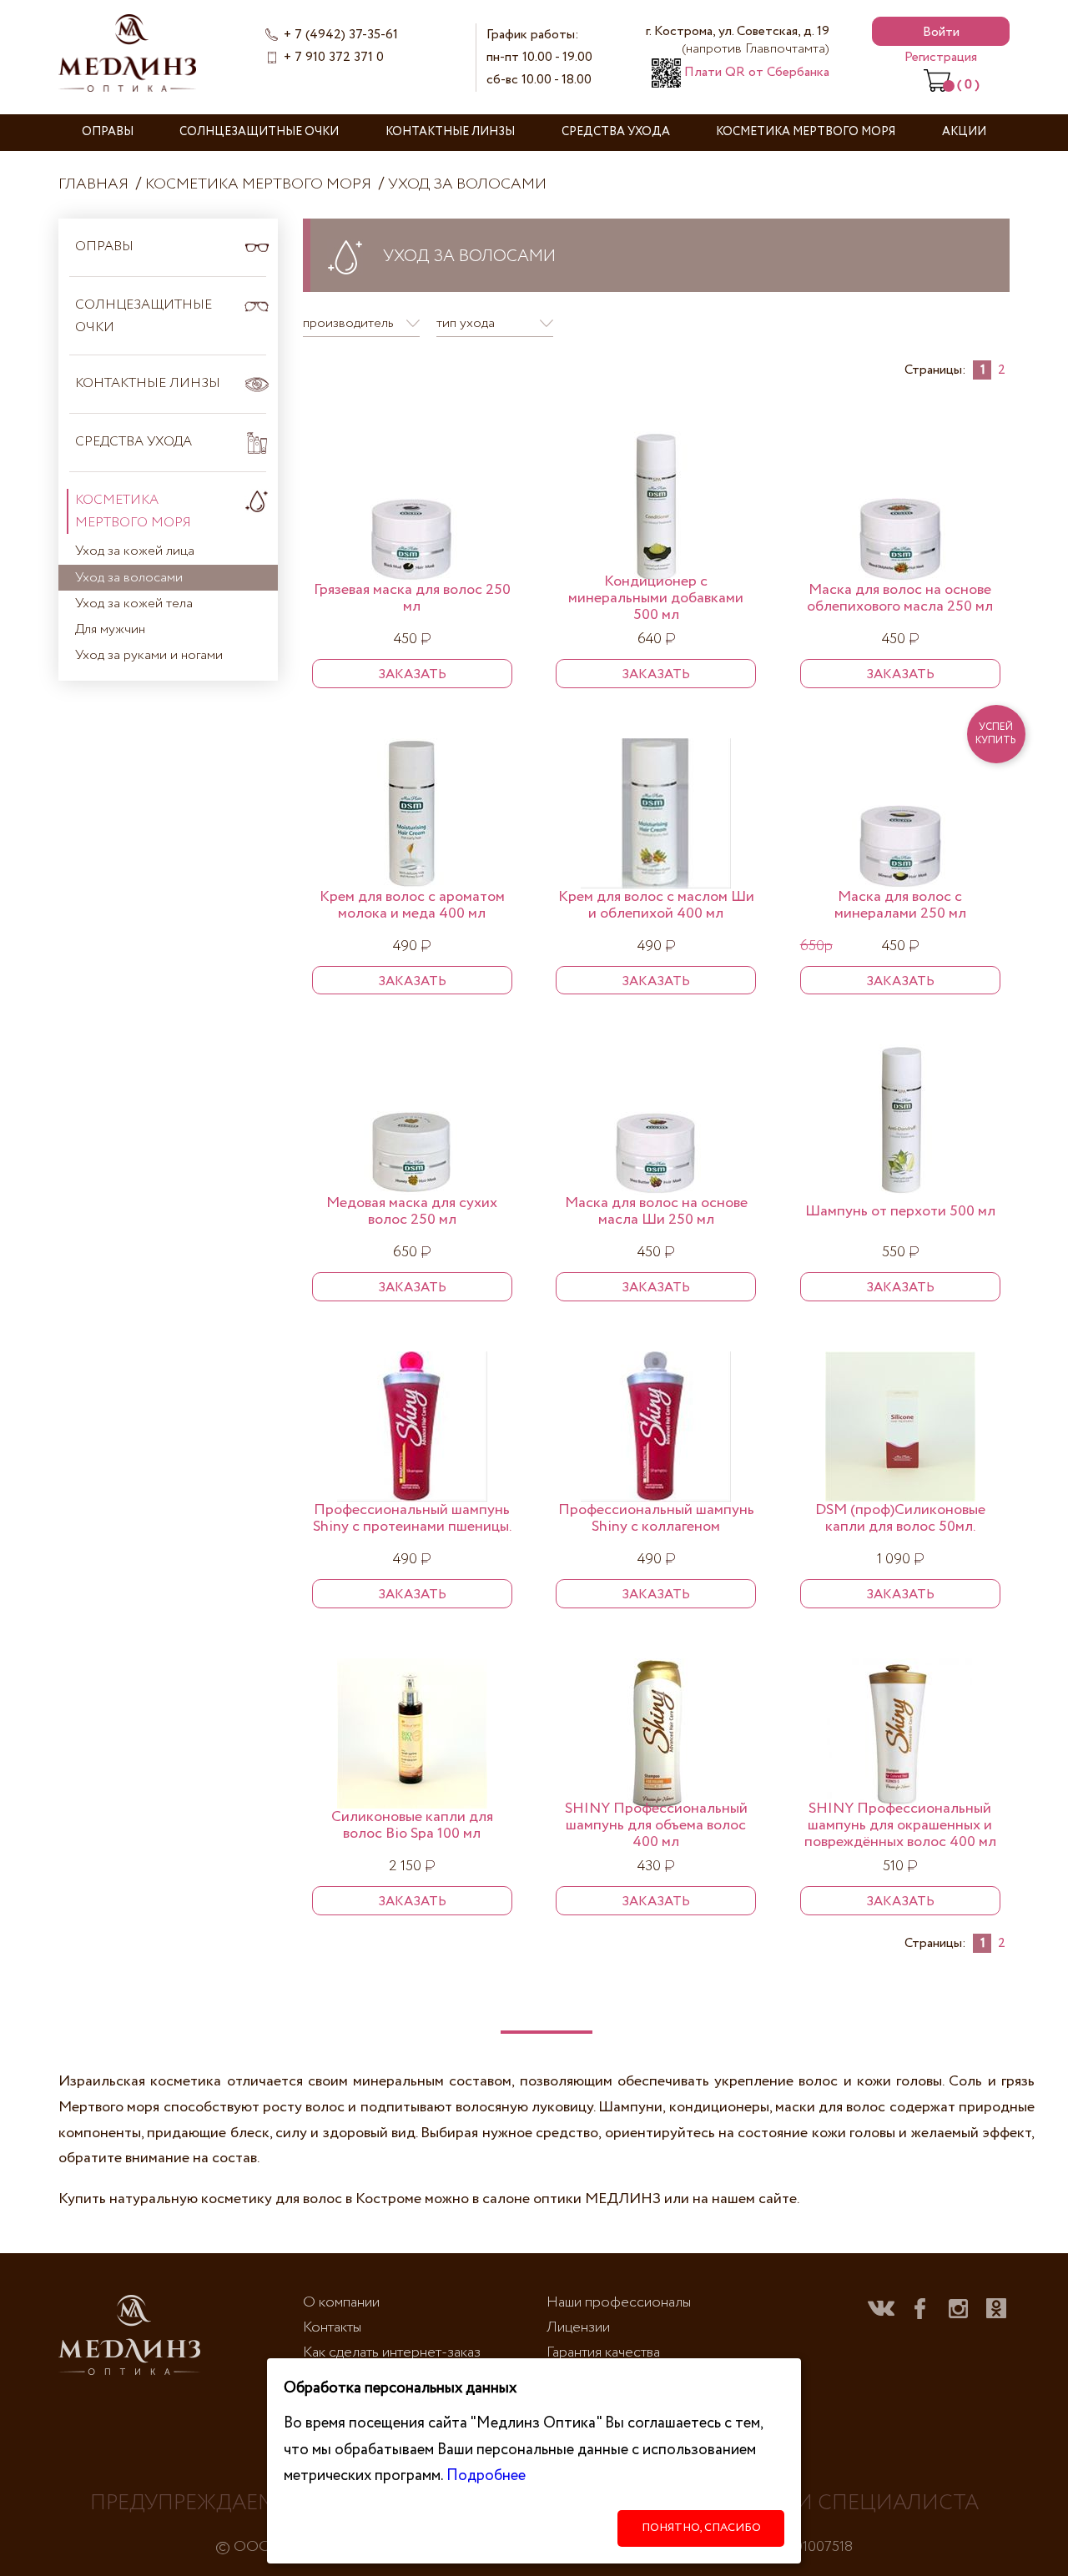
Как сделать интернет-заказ (392, 2352)
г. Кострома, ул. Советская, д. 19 (738, 40)
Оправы (108, 132)
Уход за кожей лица (135, 551)
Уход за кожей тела (134, 604)
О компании (341, 2302)
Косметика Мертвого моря (806, 132)
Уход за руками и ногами (149, 655)
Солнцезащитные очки (259, 132)
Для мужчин (110, 629)
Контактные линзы (450, 132)
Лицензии (578, 2327)
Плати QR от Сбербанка (755, 72)
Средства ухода (616, 132)
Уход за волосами (467, 184)
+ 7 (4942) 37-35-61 (341, 35)
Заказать (412, 674)
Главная (93, 184)
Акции (964, 132)
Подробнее (486, 2475)
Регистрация (941, 57)
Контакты (332, 2327)
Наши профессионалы (619, 2302)
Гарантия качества (603, 2352)
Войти (941, 32)
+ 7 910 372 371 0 (334, 57)
